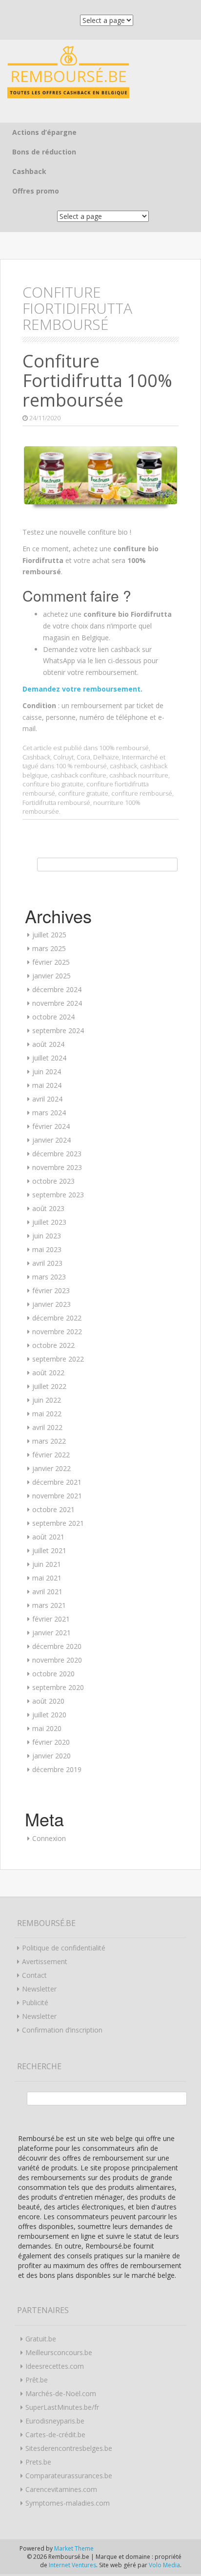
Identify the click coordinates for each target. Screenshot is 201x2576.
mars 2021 (49, 1605)
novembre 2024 (57, 1003)
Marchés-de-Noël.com (61, 2393)
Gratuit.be (41, 2339)
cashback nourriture (139, 775)
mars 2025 (49, 948)
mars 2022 (49, 1441)
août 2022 (48, 1373)
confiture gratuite (83, 793)
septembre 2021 (58, 1523)
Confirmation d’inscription (62, 2030)
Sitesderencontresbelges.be (69, 2448)
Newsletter (39, 1989)
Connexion (49, 1838)
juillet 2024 (49, 1058)
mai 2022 (47, 1414)
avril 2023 (47, 1263)
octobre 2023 (53, 1181)
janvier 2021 (51, 1633)
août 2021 (48, 1537)
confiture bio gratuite (53, 784)
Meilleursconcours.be (59, 2352)
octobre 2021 (53, 1509)
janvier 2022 (51, 1468)
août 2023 (48, 1208)
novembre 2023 (57, 1167)
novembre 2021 (57, 1496)
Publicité (35, 2002)
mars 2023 (49, 1277)
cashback (123, 766)
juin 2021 (47, 1564)
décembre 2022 (57, 1318)
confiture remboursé (142, 793)
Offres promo (36, 191)
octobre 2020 (53, 1674)
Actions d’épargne (44, 132)
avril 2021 (47, 1591)
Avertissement (45, 1961)
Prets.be (38, 2462)
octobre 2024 (53, 1017)
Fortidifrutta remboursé (56, 802)
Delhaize (106, 757)
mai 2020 (47, 1728)
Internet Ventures (72, 2565)
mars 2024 (49, 1113)
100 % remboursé (81, 766)
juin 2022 (47, 1400)
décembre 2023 (57, 1154)
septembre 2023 (58, 1195)
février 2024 (51, 1126)
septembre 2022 (58, 1359)
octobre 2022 (53, 1345)
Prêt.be (37, 2380)
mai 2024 (47, 1085)
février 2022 (51, 1455)
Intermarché (140, 757)
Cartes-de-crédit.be (55, 2435)
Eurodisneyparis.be (55, 2421)
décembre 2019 (57, 1769)
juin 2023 (47, 1236)
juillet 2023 (49, 1222)
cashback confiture (79, 775)
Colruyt (63, 757)
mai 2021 (47, 1578)
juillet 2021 (49, 1550)
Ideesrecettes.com (55, 2366)
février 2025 (51, 962)
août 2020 (48, 1701)
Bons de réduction (44, 152)
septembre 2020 (58, 1687)
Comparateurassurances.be (69, 2476)
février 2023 (51, 1290)
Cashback (29, 171)
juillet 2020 (49, 1715)
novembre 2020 (57, 1660)
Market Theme (74, 2548)
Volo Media (164, 2565)
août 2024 (48, 1044)
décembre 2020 (57, 1646)
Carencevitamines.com (61, 2489)
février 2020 (51, 1742)
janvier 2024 (51, 1140)
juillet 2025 (49, 935)
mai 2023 (47, 1249)
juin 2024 (47, 1072)
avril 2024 (47, 1099)
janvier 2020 (51, 1756)
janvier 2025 (51, 976)
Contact (34, 1975)
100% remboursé (124, 748)
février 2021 (51, 1619)
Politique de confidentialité (64, 1948)
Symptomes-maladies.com (68, 2503)
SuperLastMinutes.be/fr (62, 2407)
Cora (83, 757)
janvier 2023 (51, 1304)
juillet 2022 (49, 1386)
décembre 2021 (57, 1482)
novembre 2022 (57, 1331)
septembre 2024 (58, 1030)
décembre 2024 (57, 989)
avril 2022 (47, 1427)
